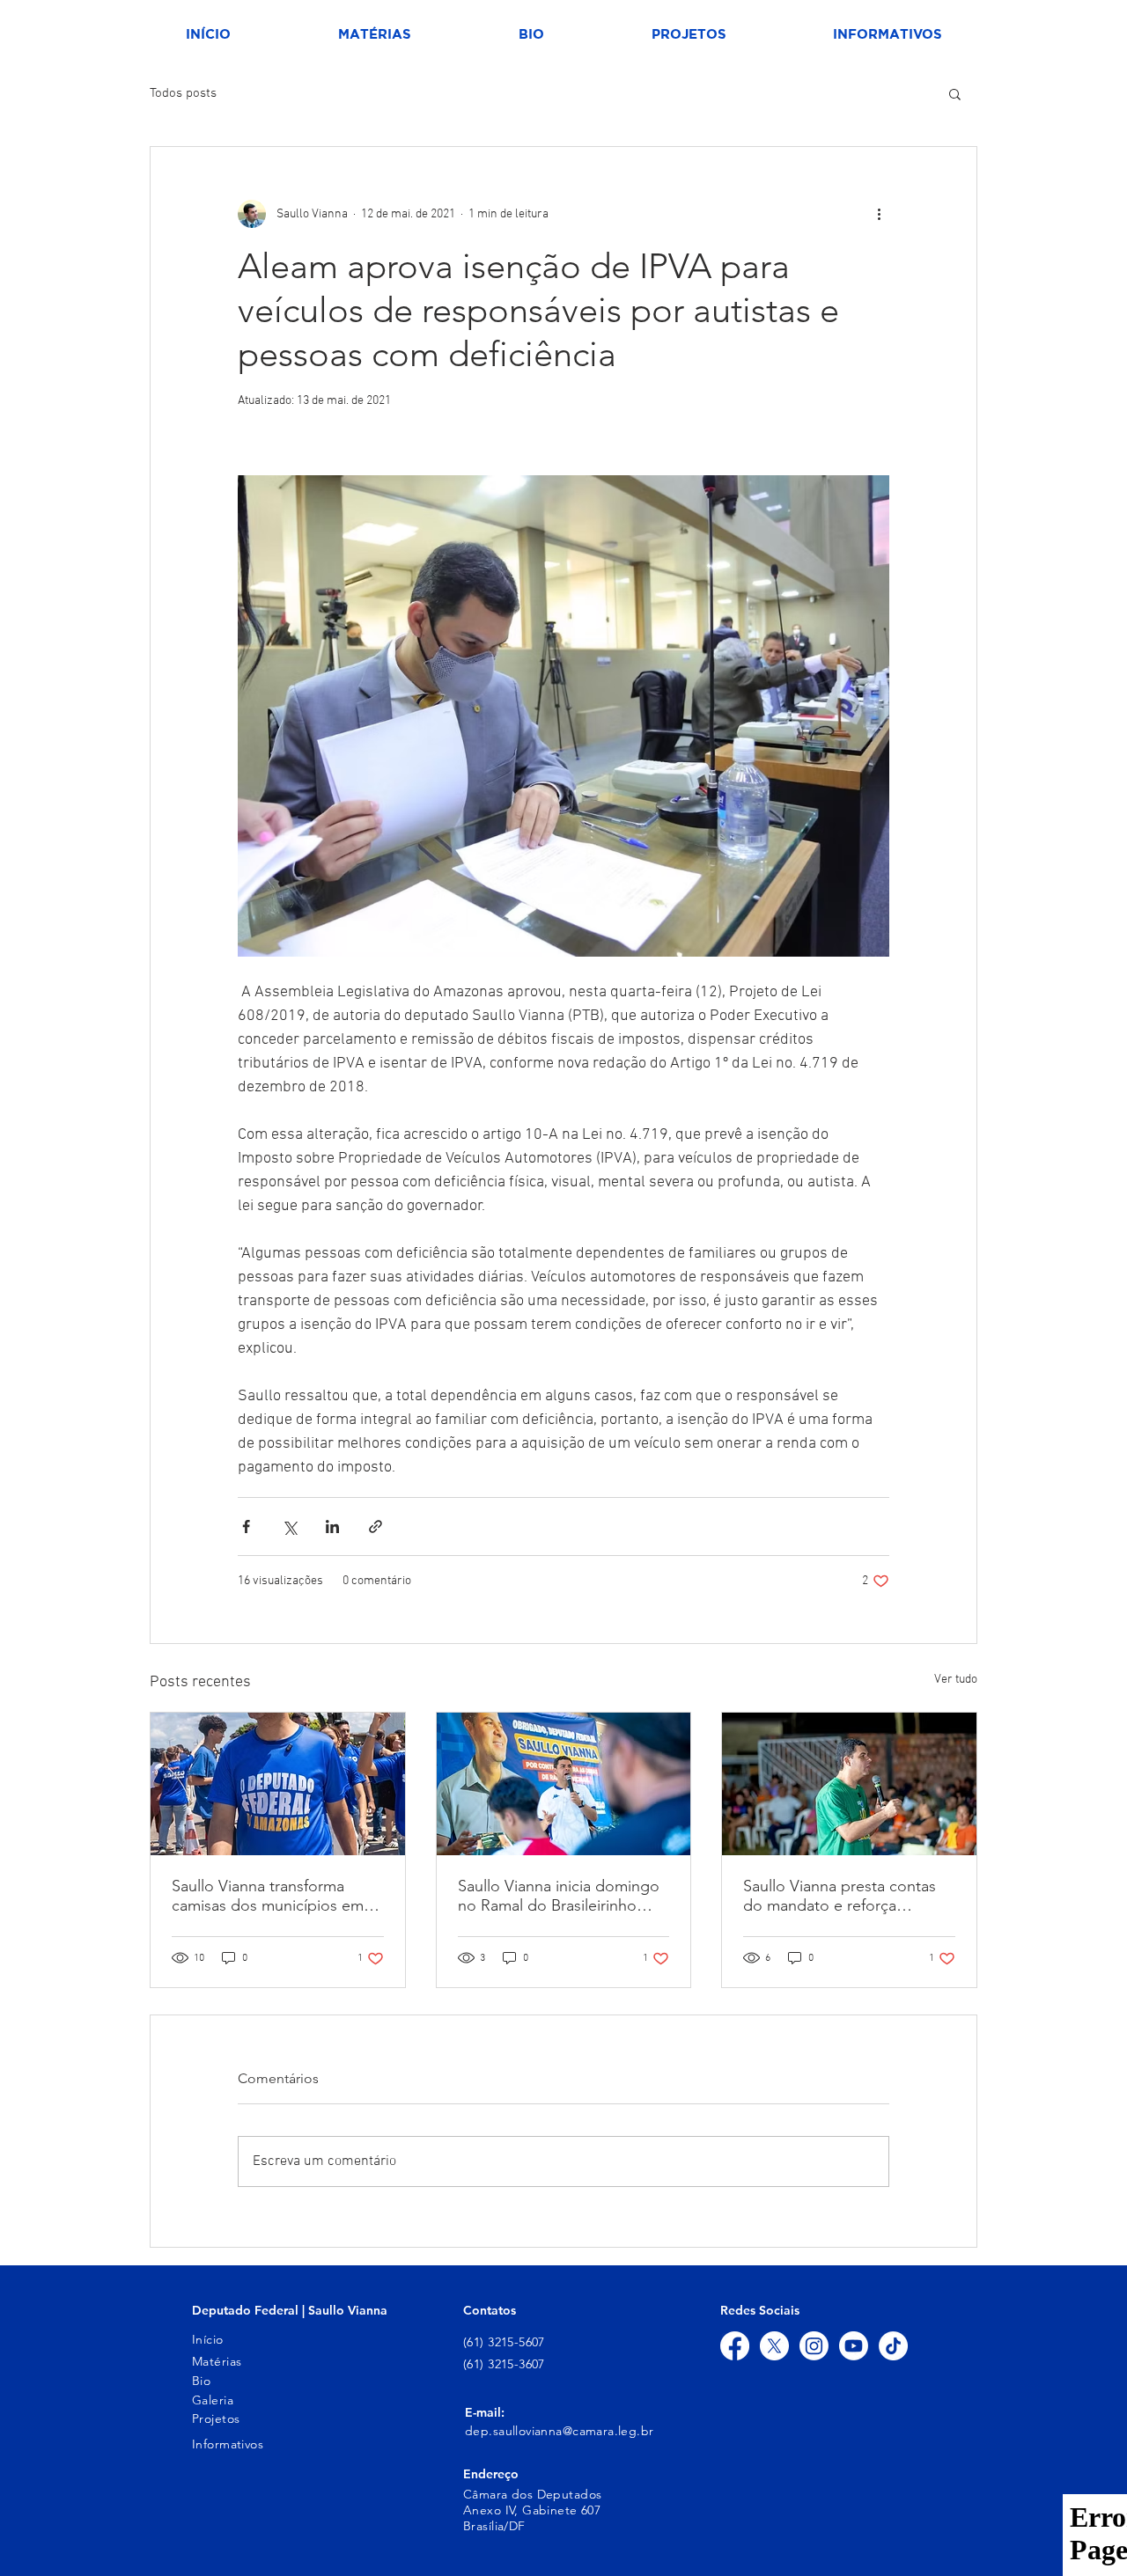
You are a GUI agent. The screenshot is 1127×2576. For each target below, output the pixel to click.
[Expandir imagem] (563, 716)
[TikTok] (893, 2346)
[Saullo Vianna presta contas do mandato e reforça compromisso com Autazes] (849, 1784)
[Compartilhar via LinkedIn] (332, 1527)
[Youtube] (854, 2346)
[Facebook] (735, 2346)
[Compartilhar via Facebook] (246, 1527)
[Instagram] (814, 2346)
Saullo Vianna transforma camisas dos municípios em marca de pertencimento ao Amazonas (269, 1896)
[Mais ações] (879, 214)
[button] (955, 93)
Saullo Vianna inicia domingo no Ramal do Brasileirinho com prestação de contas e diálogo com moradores (559, 1896)
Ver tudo (956, 1680)
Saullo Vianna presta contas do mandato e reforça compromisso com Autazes (840, 1896)
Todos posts (183, 93)
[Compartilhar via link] (376, 1527)
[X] (774, 2346)
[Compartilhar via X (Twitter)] (289, 1527)
